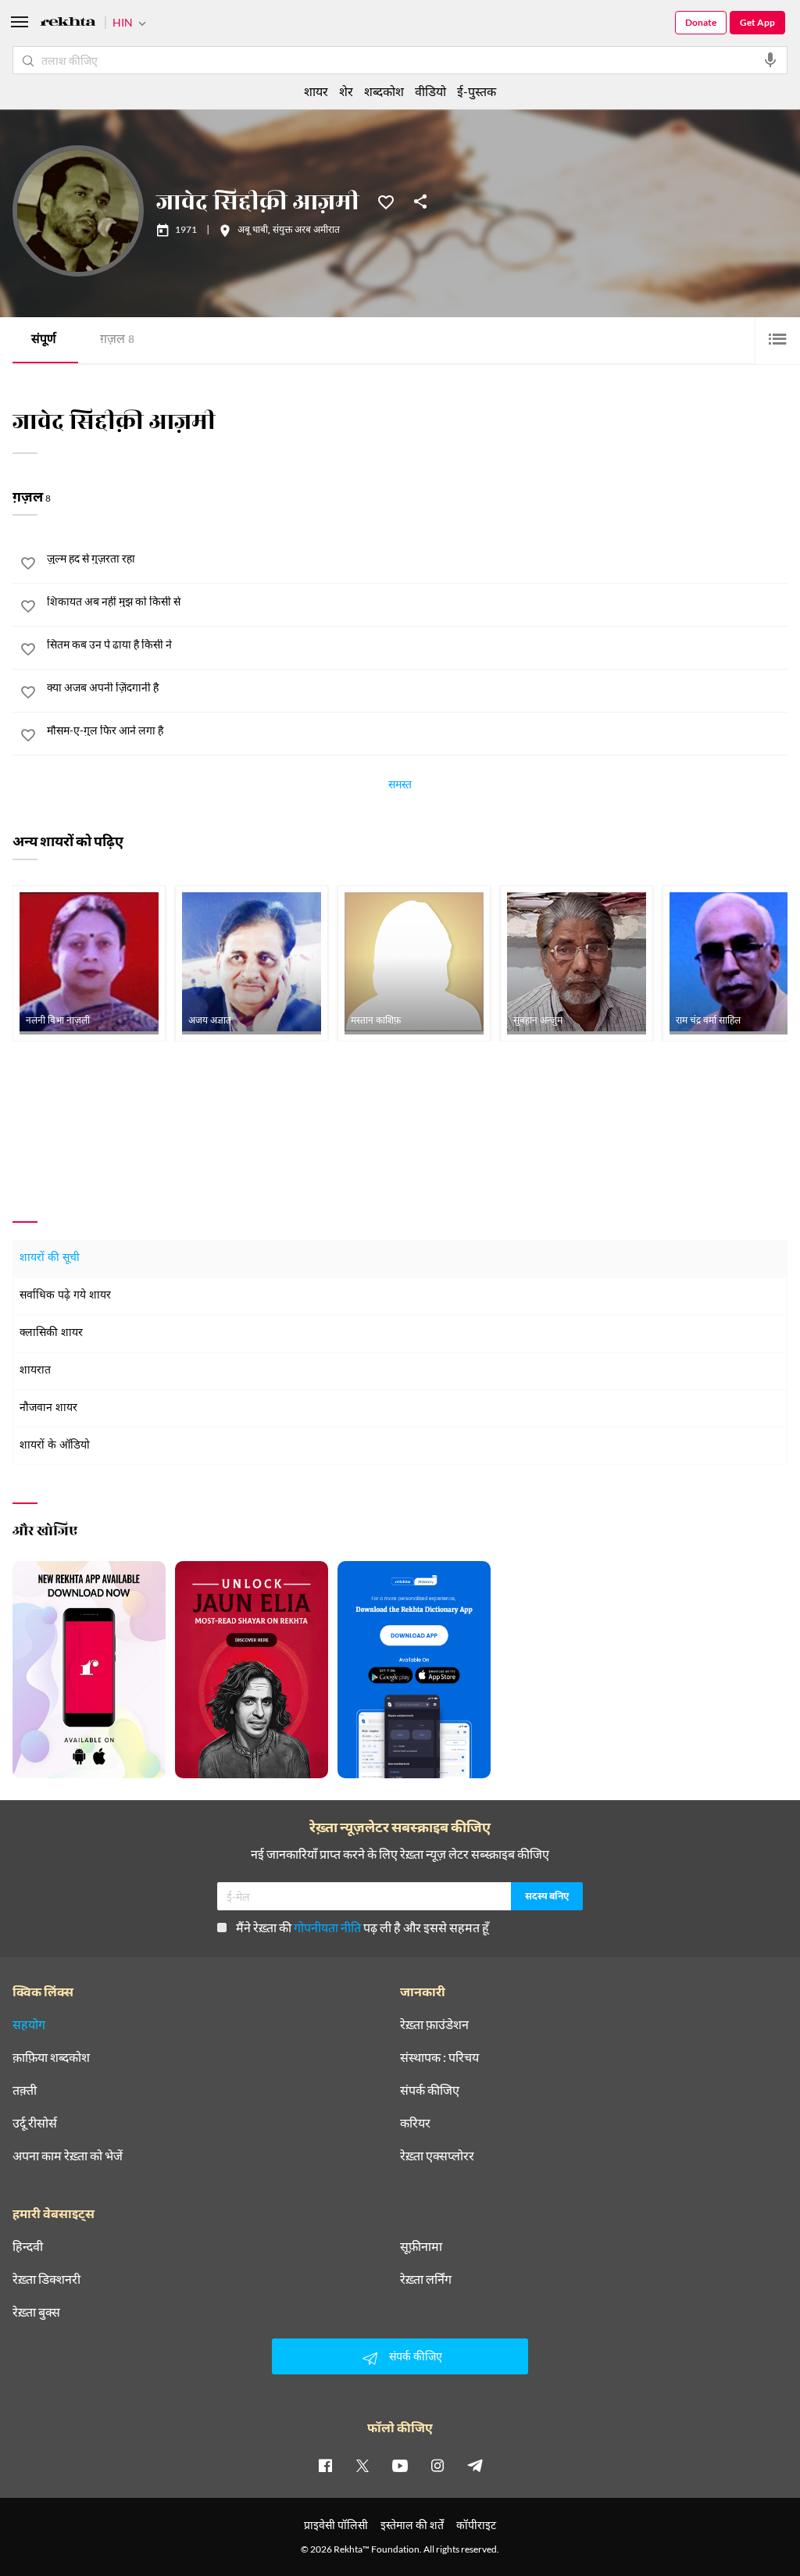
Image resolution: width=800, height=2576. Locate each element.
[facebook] (325, 2465)
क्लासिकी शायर (51, 1333)
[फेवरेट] (386, 201)
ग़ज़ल (117, 340)
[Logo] (68, 24)
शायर (316, 91)
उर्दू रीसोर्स (35, 2123)
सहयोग (29, 2024)
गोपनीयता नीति (327, 1927)
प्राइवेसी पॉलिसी (336, 2525)
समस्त (400, 787)
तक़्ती (25, 2090)
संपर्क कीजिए (430, 2090)
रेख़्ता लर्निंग (426, 2279)
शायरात (35, 1371)
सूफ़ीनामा (421, 2246)
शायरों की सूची (50, 1258)
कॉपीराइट (476, 2525)
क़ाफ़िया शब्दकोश (51, 2057)
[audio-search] (770, 60)
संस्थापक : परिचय (439, 2057)
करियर (415, 2123)
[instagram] (437, 2465)
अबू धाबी (253, 230)
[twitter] (362, 2465)
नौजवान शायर (48, 1408)
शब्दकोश (384, 91)
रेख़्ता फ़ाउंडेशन (434, 2024)
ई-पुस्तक (477, 91)
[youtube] (400, 2465)
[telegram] (475, 2465)
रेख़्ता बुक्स (36, 2312)
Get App (757, 22)
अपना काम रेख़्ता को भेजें (68, 2156)
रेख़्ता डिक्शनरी (46, 2279)
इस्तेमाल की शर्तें (412, 2525)
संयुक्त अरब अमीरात (306, 230)
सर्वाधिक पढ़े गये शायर (65, 1296)
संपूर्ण (44, 340)
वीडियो (430, 91)
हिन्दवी (28, 2246)
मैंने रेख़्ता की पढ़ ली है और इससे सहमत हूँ (362, 1927)
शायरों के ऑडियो (55, 1446)
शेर (346, 91)
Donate (701, 22)
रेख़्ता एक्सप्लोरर (437, 2156)
